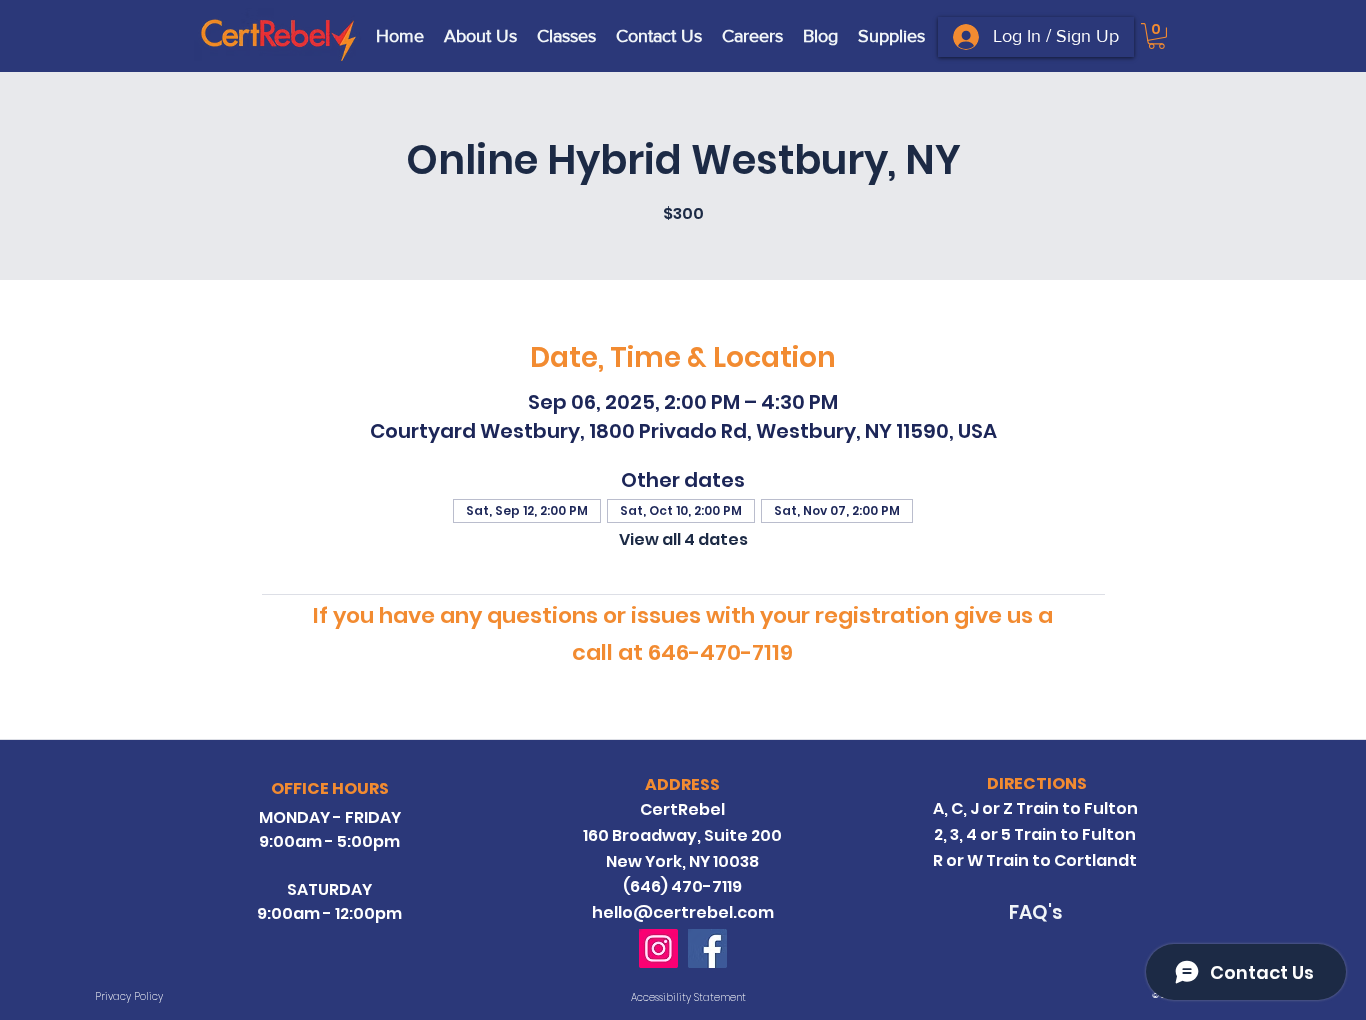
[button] (1156, 36)
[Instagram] (658, 948)
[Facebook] (707, 948)
